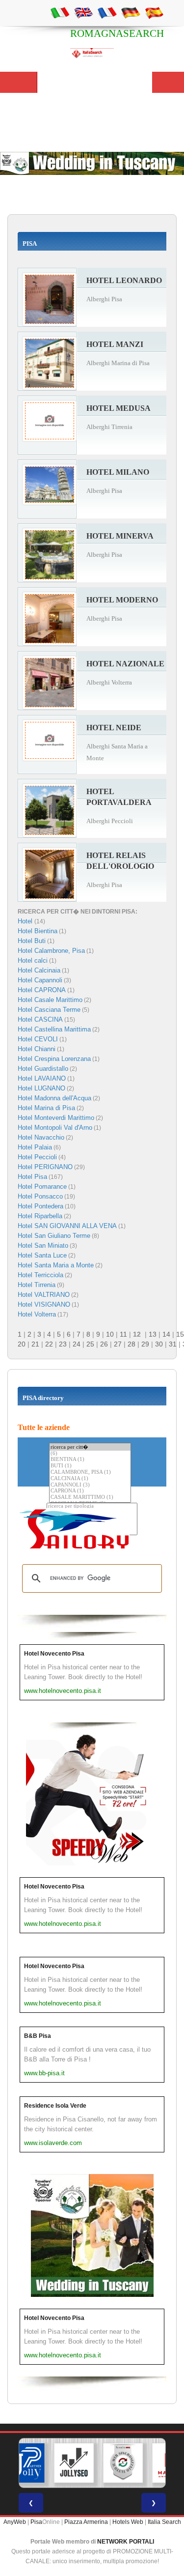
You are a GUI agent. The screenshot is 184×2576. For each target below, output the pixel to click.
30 (159, 1344)
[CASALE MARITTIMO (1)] (90, 1498)
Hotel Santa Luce (42, 1255)
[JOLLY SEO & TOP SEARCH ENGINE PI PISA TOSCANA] (74, 2463)
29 (145, 1344)
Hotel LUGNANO (41, 1088)
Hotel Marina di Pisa (46, 1108)
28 (131, 1344)
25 (90, 1344)
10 (110, 1334)
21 (35, 1344)
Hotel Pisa (32, 1177)
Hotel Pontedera (40, 1206)
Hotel (26, 921)
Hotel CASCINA (40, 1019)
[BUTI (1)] (90, 1466)
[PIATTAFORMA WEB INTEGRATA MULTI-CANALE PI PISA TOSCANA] (123, 2463)
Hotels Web (128, 2522)
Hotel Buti (32, 941)
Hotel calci (33, 960)
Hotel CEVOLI (38, 1039)
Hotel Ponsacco (40, 1196)
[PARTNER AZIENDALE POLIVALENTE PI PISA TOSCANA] (25, 2463)
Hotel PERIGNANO (45, 1167)
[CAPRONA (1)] (90, 1491)
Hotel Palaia (35, 1147)
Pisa (36, 2522)
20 (22, 1344)
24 (77, 1344)
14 (166, 1334)
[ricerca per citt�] (90, 1447)
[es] (154, 12)
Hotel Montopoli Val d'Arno (55, 1128)
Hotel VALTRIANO (44, 1295)
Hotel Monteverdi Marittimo (56, 1118)
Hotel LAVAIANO (42, 1078)
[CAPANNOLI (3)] (90, 1485)
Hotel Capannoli (40, 980)
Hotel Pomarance (42, 1187)
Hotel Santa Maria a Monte (56, 1265)
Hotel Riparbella (40, 1216)
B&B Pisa (38, 2036)
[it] (60, 12)
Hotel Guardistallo (43, 1069)
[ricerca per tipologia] (92, 1506)
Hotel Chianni (37, 1049)
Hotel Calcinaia (39, 970)
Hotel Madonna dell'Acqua (54, 1098)
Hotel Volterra (37, 1314)
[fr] (107, 12)
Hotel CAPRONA (42, 990)
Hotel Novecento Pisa (54, 1654)
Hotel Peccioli (37, 1157)
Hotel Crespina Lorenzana (54, 1059)
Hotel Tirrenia (37, 1285)
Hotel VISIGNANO (44, 1304)
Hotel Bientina (38, 931)
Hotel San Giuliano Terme (54, 1236)
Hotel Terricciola (40, 1275)
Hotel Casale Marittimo (50, 1000)
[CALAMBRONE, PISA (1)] (90, 1473)
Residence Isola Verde (55, 2106)
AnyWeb (15, 2522)
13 (153, 1334)
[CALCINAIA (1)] (90, 1479)
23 (63, 1344)
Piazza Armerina (86, 2522)
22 (49, 1344)
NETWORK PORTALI (126, 2542)
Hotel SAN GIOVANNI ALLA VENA (67, 1226)
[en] (83, 12)
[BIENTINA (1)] (90, 1460)
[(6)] (90, 1454)
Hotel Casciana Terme (49, 1010)
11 (123, 1334)
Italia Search (164, 2522)
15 (180, 1334)
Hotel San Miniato (43, 1245)
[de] (131, 12)
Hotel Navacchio (41, 1137)
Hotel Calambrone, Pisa (51, 951)
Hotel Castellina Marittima (54, 1029)
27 (118, 1344)
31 (173, 1344)
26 (104, 1344)
